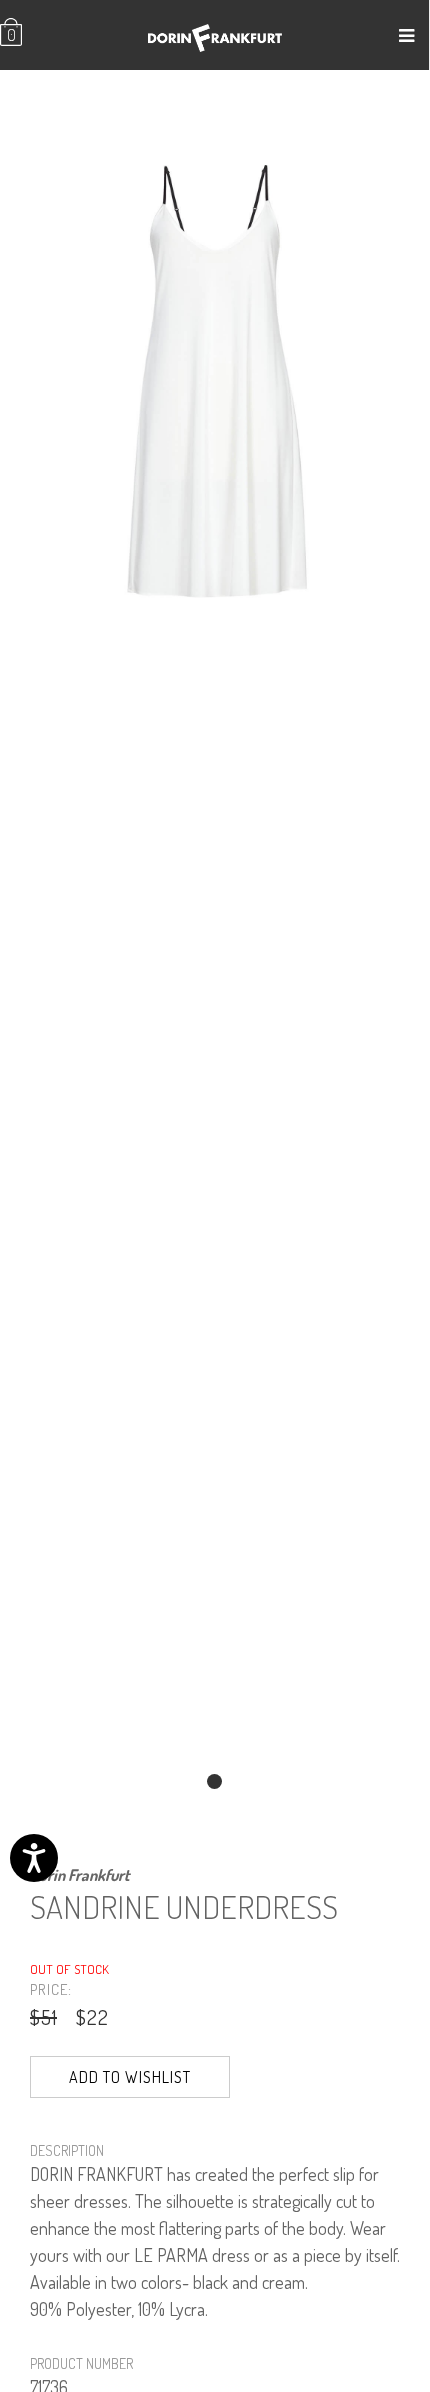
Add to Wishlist (130, 2077)
